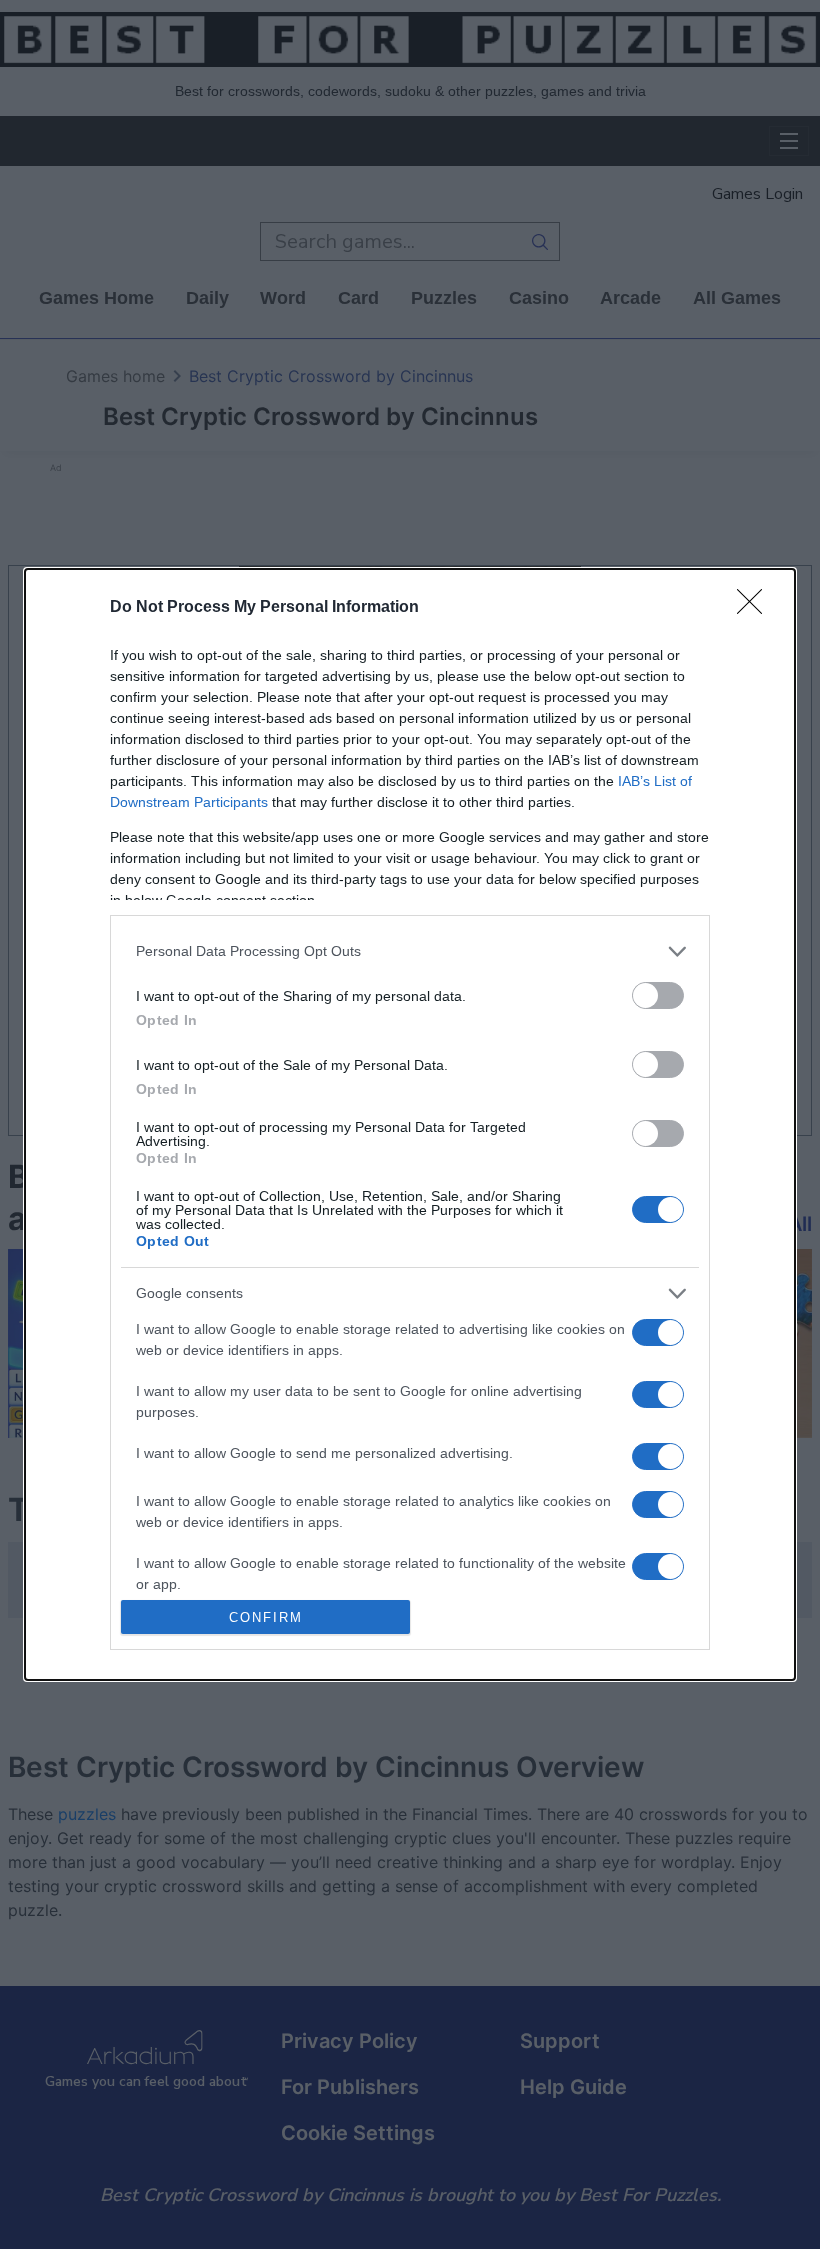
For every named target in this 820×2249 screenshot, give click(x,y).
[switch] (658, 995)
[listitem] (410, 951)
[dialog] (410, 1125)
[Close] (756, 608)
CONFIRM (266, 1617)
